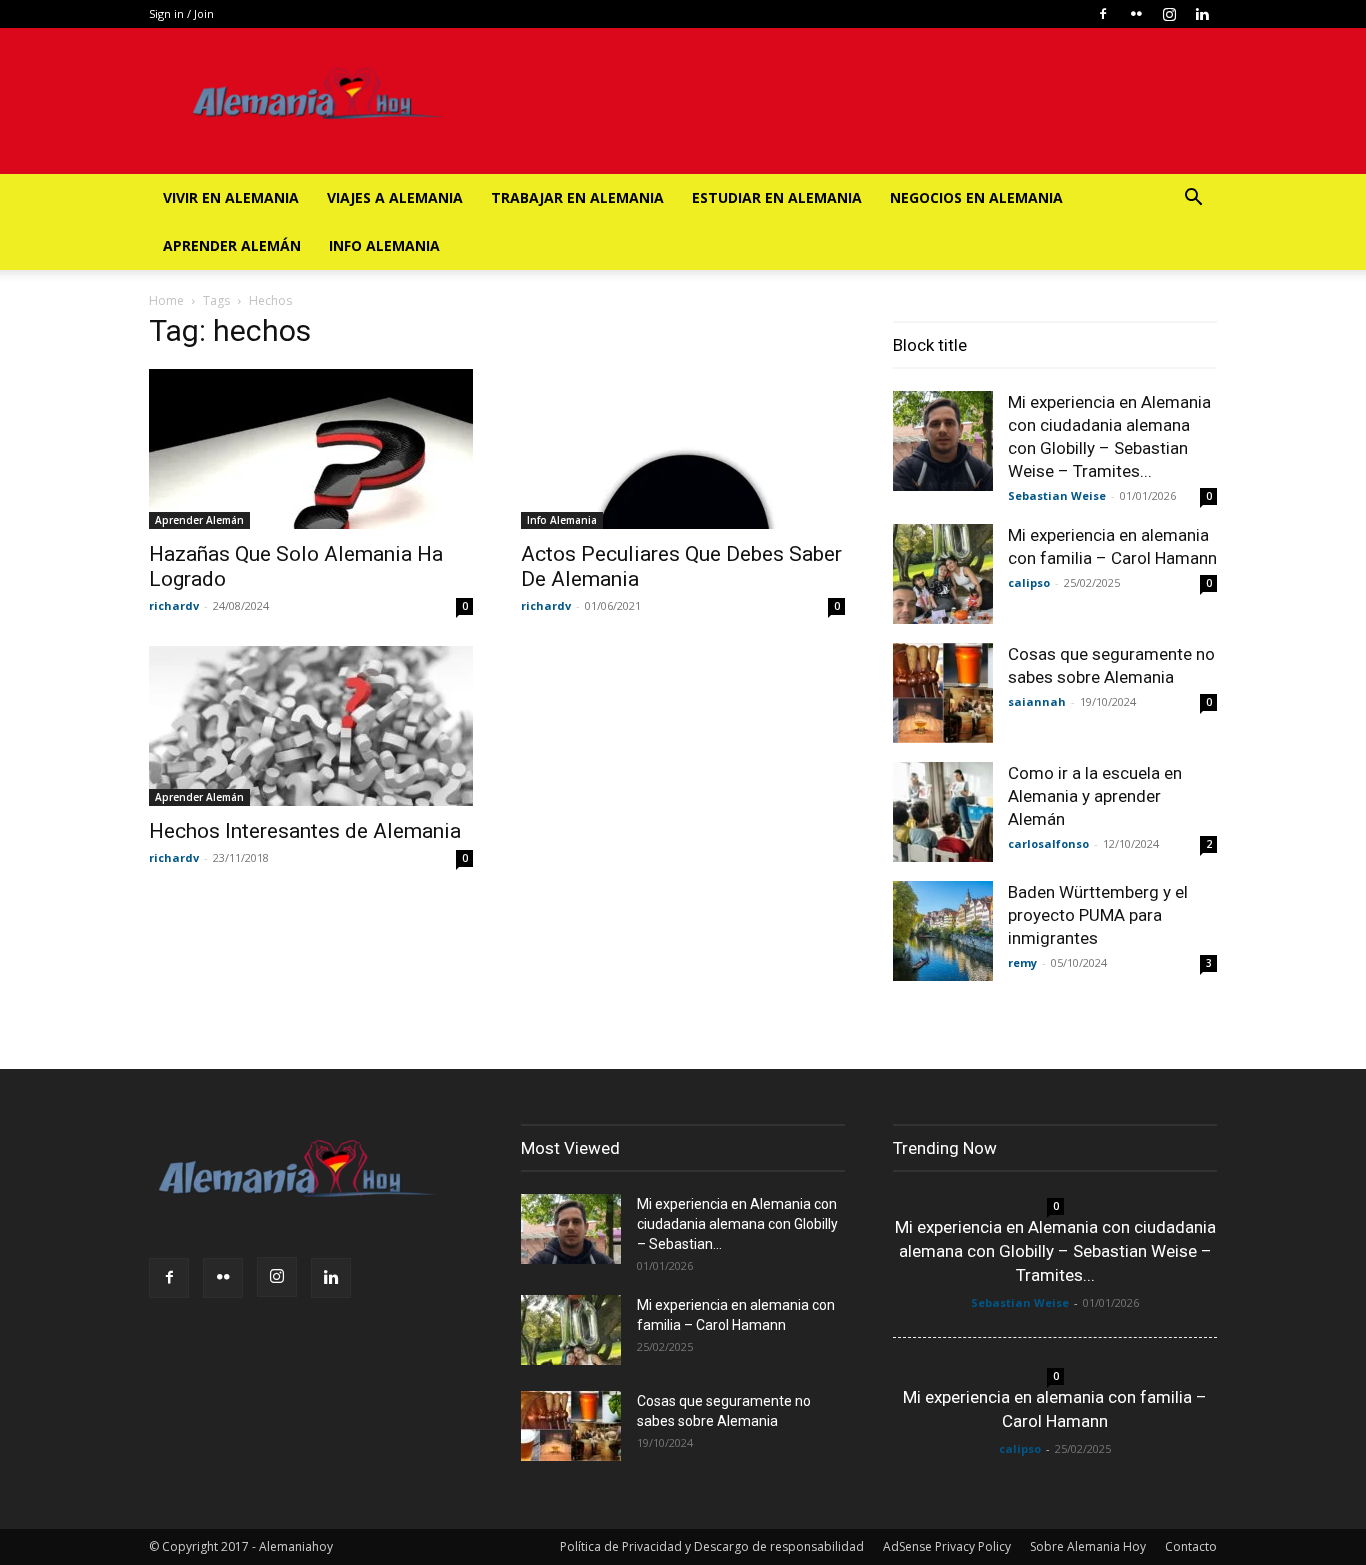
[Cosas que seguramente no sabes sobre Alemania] (943, 693)
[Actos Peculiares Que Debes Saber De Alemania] (683, 449)
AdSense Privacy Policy (947, 1546)
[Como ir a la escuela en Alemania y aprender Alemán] (943, 812)
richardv (174, 605)
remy (1022, 962)
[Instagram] (1169, 14)
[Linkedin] (1202, 14)
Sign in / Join (181, 13)
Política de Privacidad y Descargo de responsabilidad (712, 1546)
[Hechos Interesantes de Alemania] (311, 726)
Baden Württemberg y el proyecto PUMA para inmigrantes (1098, 915)
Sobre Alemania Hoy (1088, 1546)
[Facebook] (1103, 14)
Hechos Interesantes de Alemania (305, 831)
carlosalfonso (1048, 843)
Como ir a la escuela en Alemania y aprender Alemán (1095, 796)
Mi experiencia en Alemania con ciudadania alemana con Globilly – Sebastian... (737, 1224)
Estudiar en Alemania (777, 197)
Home (166, 300)
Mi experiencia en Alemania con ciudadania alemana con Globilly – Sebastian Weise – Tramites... (1055, 1251)
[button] (1193, 199)
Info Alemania (384, 245)
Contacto (1191, 1546)
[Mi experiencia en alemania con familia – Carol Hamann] (943, 574)
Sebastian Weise (1057, 495)
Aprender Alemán (232, 245)
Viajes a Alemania (395, 197)
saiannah (1037, 701)
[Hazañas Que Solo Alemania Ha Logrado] (311, 449)
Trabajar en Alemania (577, 197)
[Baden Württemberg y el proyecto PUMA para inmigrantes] (943, 931)
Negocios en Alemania (976, 197)
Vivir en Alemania (231, 197)
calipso (1029, 582)
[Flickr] (1136, 14)
